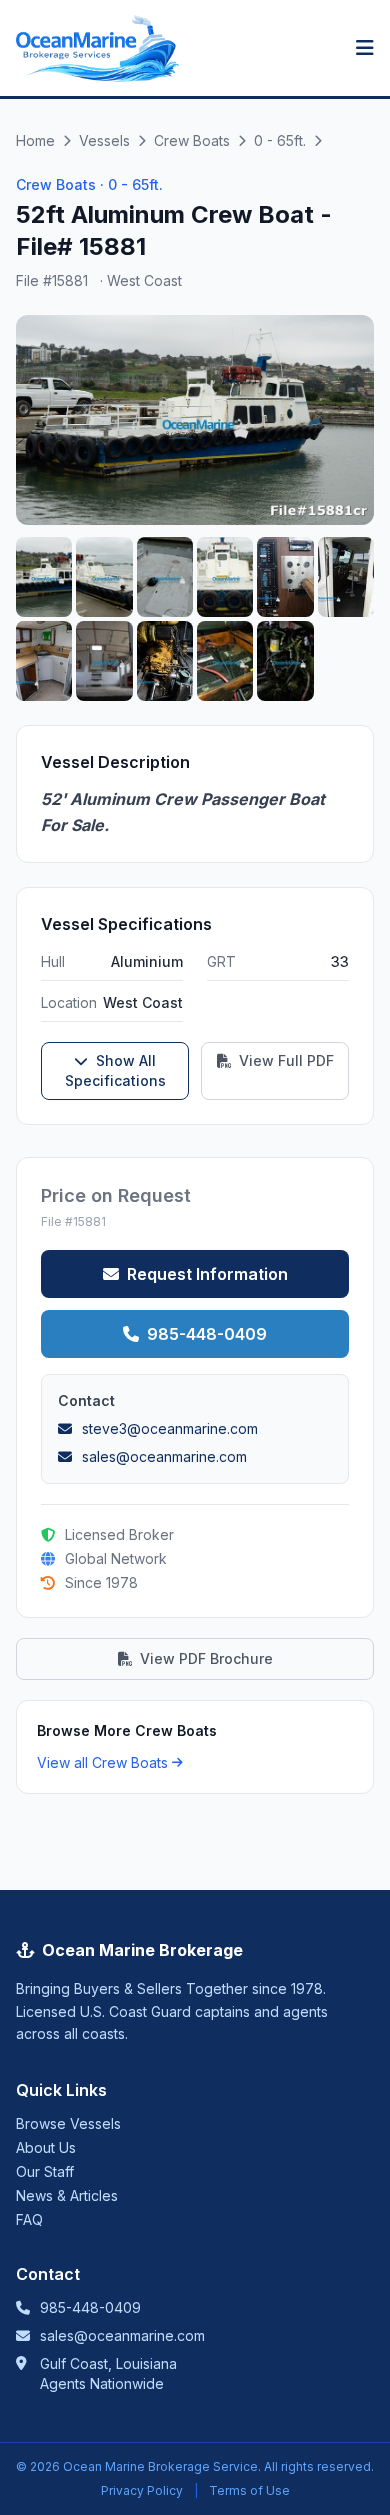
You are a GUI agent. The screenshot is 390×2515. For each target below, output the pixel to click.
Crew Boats (192, 140)
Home (35, 140)
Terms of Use (249, 2490)
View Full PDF (284, 1060)
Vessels (104, 140)
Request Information (207, 1274)
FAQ (29, 2219)
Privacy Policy (142, 2490)
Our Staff (45, 2171)
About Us (46, 2147)
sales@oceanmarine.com (122, 2335)
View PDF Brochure (206, 1658)
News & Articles (67, 2195)
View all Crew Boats (102, 1762)
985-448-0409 (207, 1334)
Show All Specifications (115, 1070)
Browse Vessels (68, 2123)
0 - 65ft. (280, 140)
